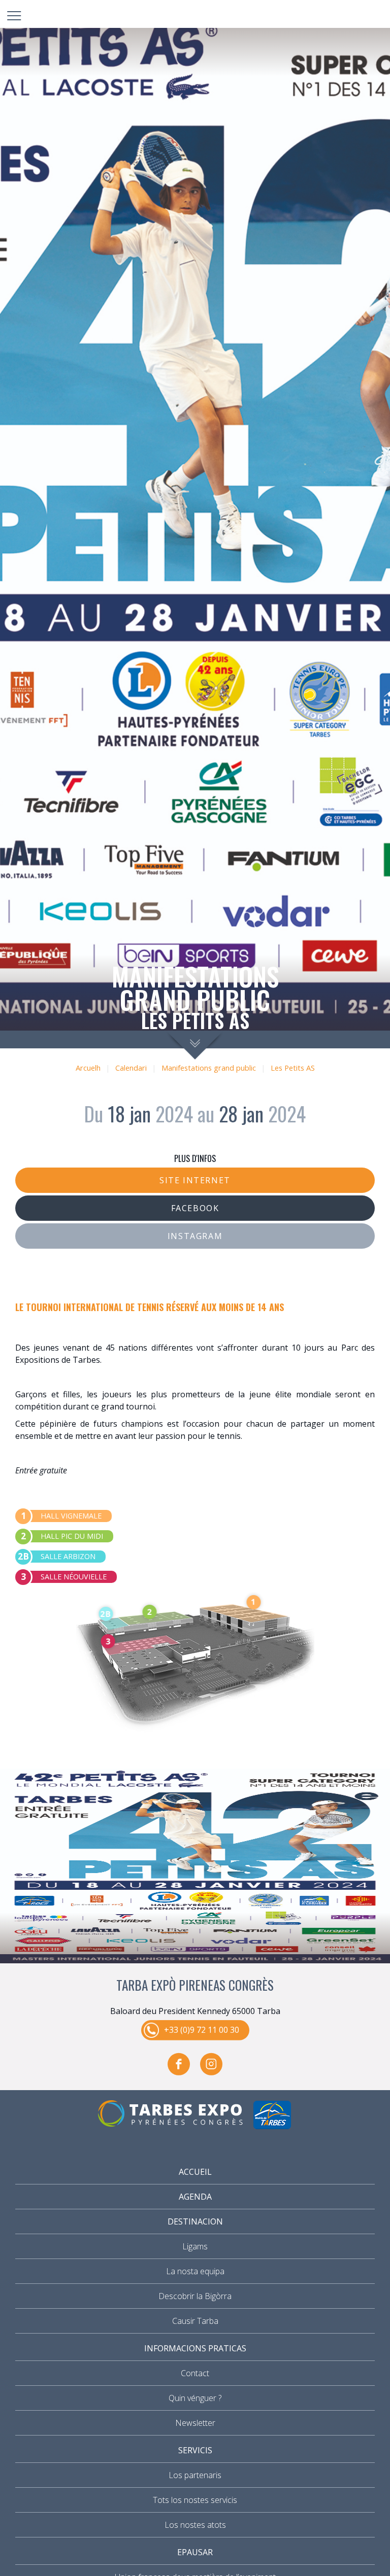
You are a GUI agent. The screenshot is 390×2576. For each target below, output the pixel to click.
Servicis (195, 2450)
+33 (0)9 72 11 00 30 (202, 2030)
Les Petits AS (293, 1068)
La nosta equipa (195, 2271)
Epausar (195, 2552)
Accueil (195, 2172)
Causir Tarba (195, 2321)
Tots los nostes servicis (195, 2500)
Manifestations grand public (209, 1068)
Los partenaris (195, 2475)
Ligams (195, 2246)
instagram (211, 2064)
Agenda (195, 2197)
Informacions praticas (195, 2348)
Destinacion (195, 2221)
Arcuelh (88, 1068)
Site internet (195, 1180)
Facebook (195, 1208)
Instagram (195, 1236)
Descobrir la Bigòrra (195, 2296)
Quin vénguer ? (195, 2398)
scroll (195, 1045)
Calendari (131, 1068)
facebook (179, 2064)
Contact (195, 2373)
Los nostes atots (195, 2525)
